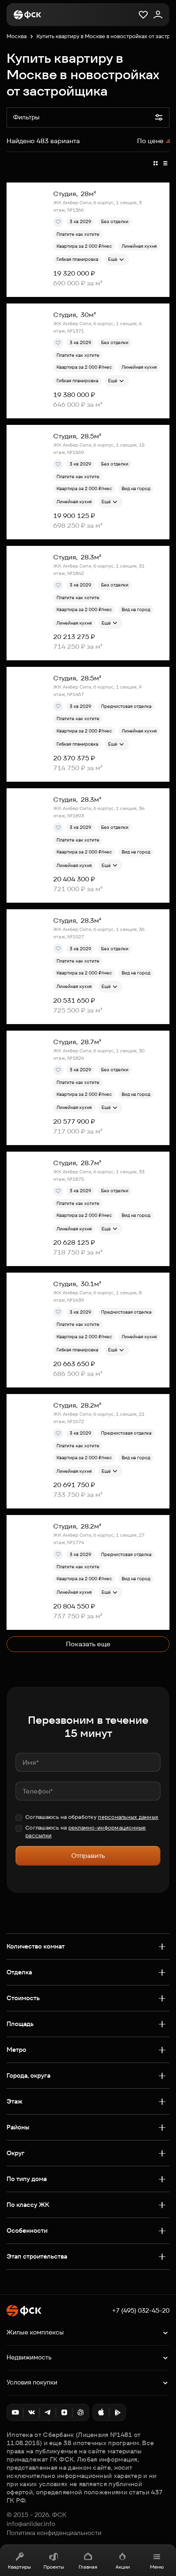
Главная (88, 2567)
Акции (123, 2567)
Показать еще (88, 1644)
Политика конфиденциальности (54, 2533)
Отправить (88, 1856)
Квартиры (19, 2567)
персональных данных (128, 1817)
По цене (150, 141)
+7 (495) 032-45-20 (141, 2311)
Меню (157, 2567)
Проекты (54, 2567)
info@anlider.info (31, 2524)
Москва (17, 36)
